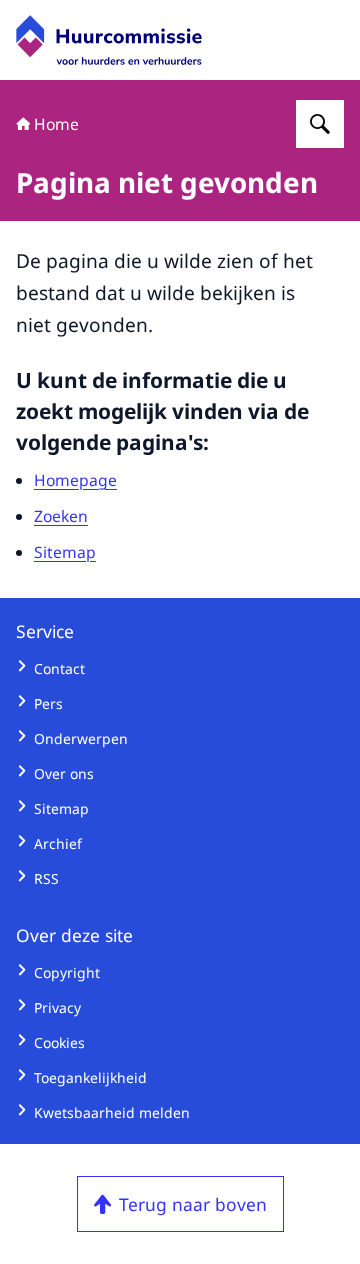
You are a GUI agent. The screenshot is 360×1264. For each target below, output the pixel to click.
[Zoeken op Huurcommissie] (320, 124)
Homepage (75, 480)
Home (56, 124)
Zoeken (61, 516)
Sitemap (65, 552)
